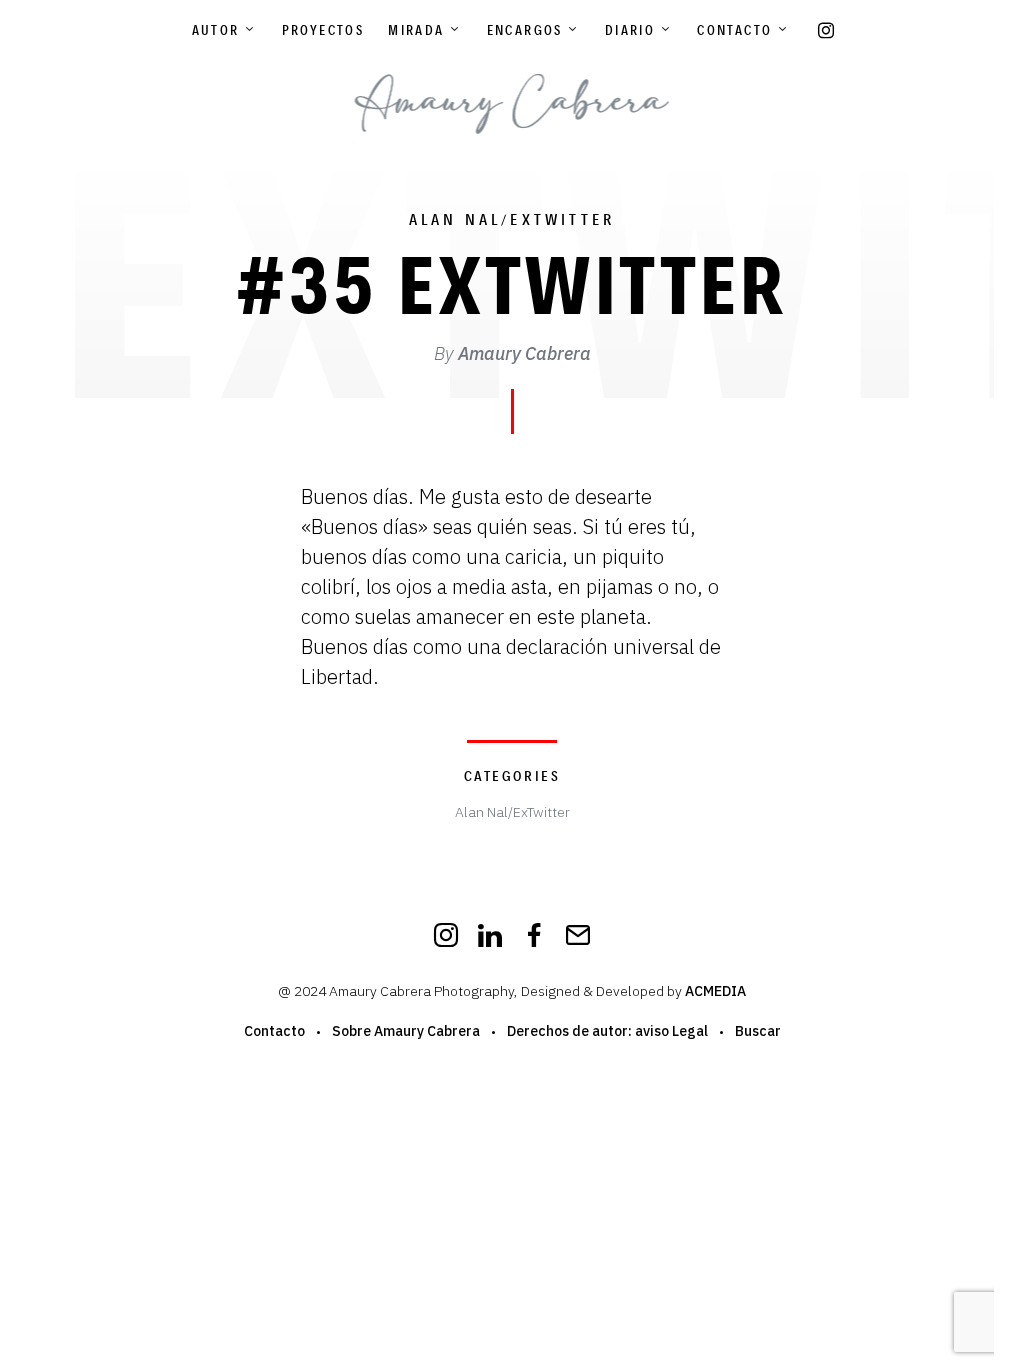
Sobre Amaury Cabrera (406, 1031)
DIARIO (630, 30)
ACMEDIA (715, 991)
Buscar (758, 1031)
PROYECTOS (323, 30)
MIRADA (416, 30)
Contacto (734, 30)
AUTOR (216, 30)
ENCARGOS (525, 30)
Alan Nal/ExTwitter (512, 219)
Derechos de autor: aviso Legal (607, 1031)
